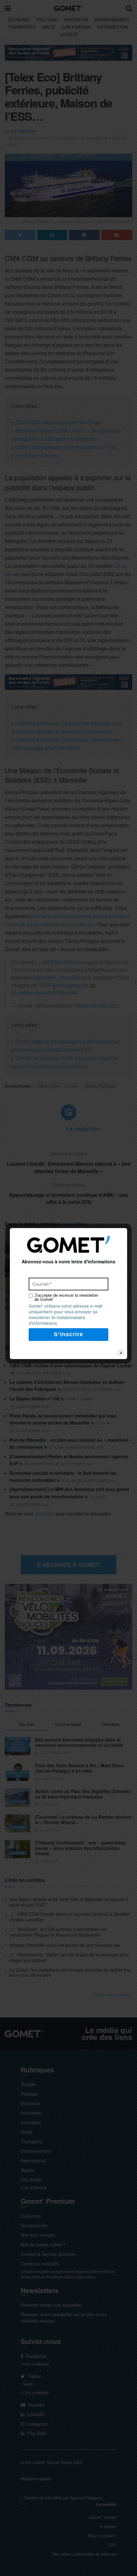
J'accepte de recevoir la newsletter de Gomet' (66, 1297)
